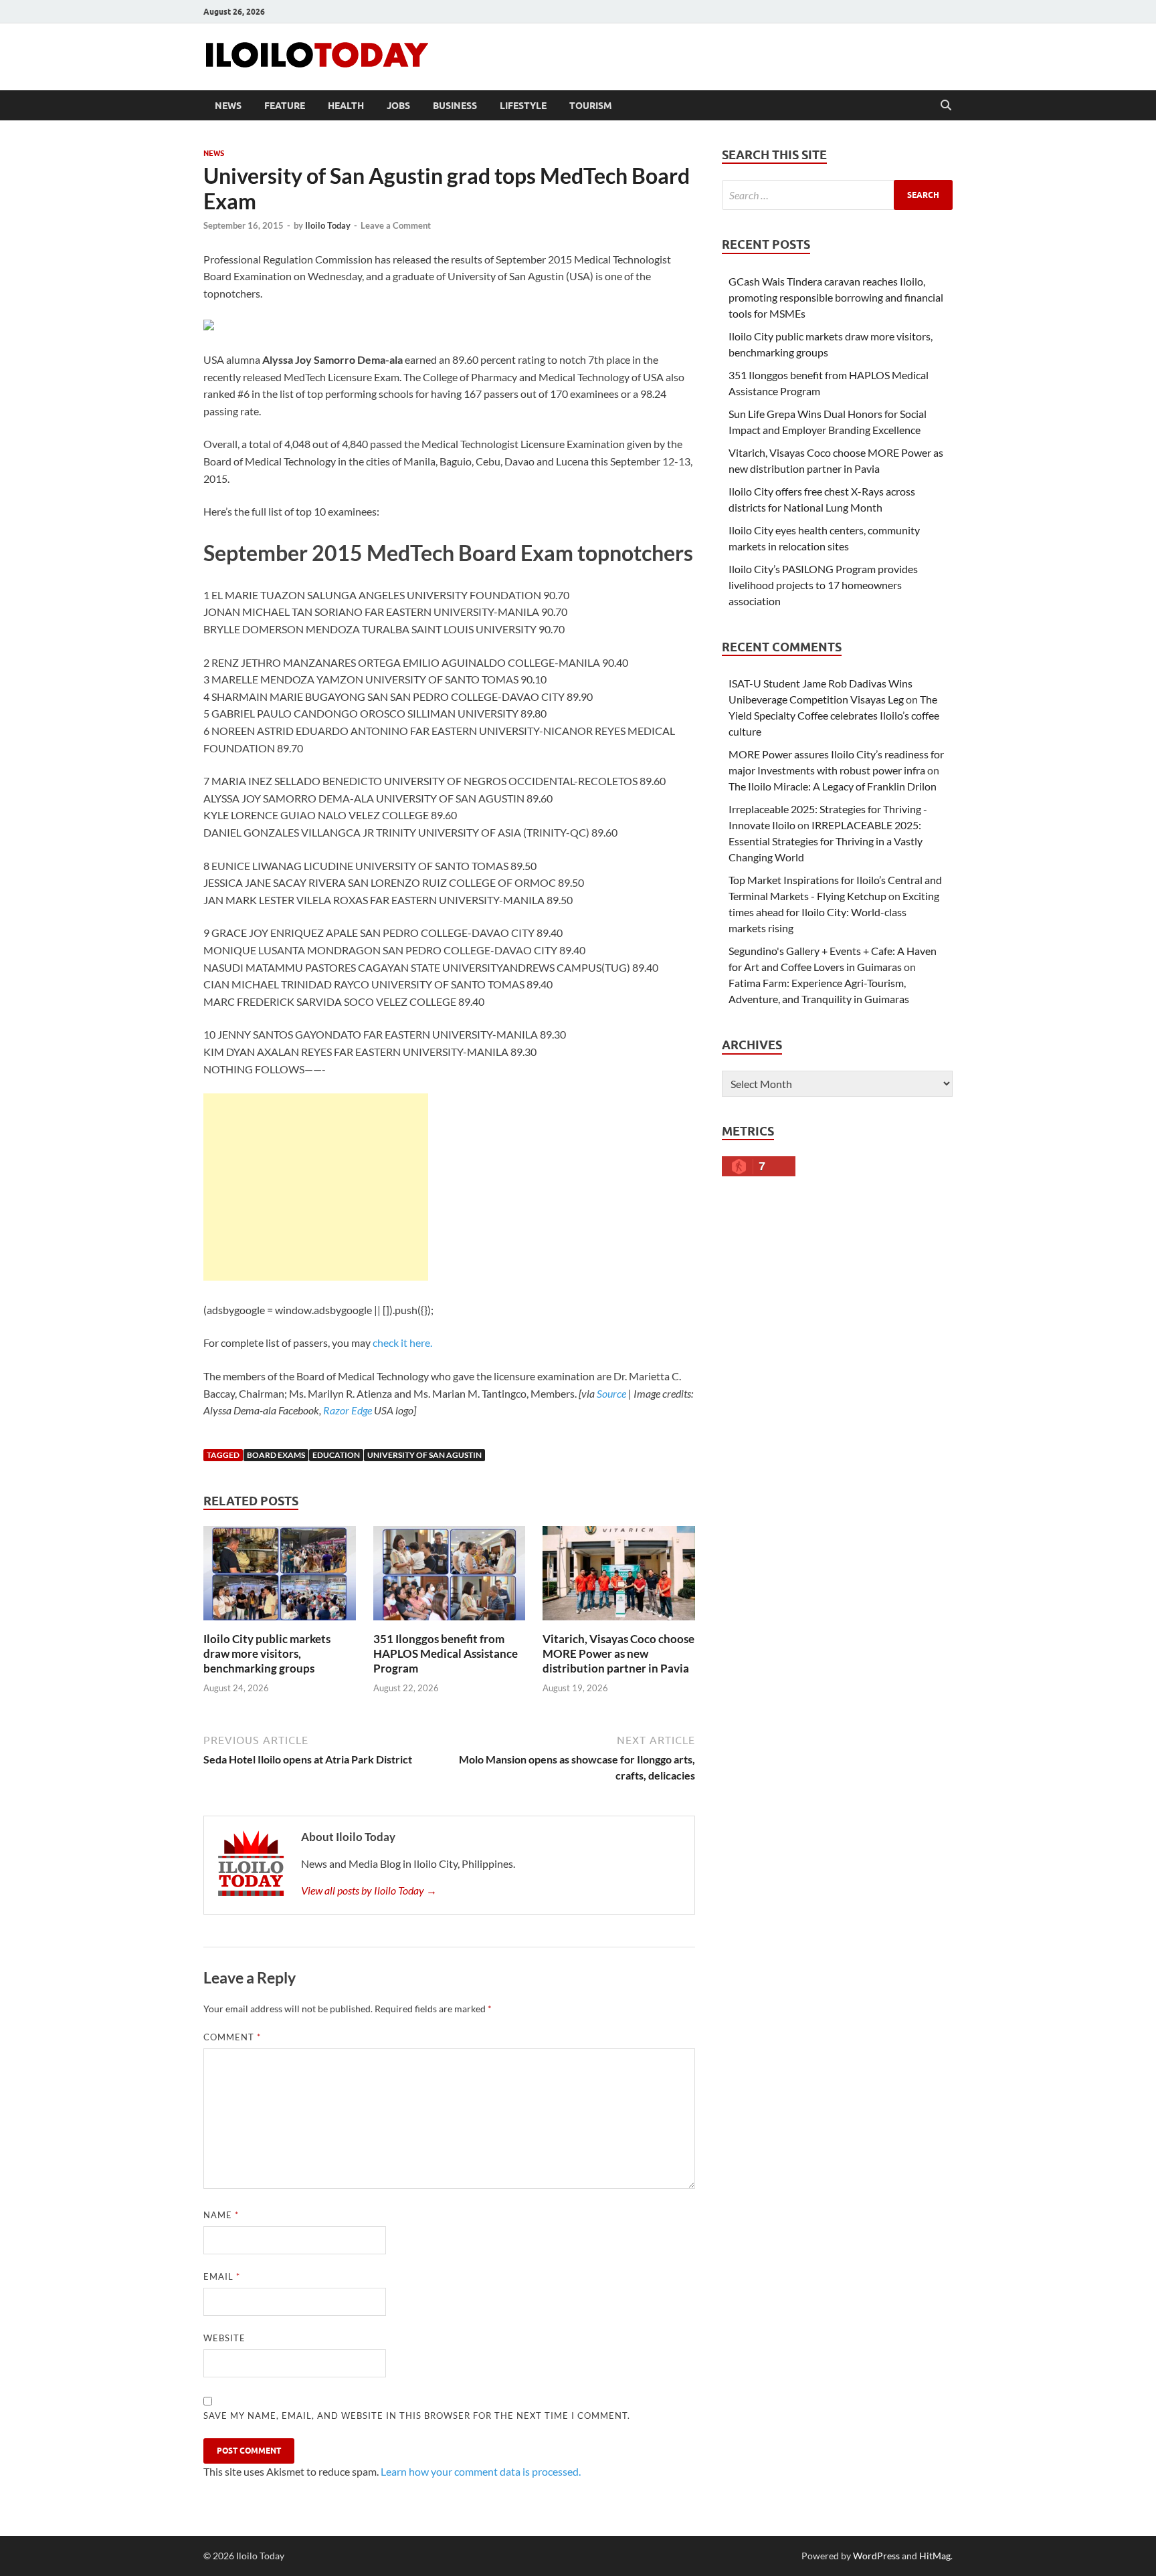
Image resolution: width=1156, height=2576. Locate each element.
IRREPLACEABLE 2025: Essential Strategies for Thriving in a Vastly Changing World (826, 841)
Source (611, 1393)
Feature (285, 106)
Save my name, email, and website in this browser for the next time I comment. (417, 2416)
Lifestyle (523, 106)
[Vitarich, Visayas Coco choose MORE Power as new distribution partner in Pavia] (619, 1577)
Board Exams (276, 1455)
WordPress (876, 2556)
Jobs (398, 106)
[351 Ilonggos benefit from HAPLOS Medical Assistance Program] (450, 1577)
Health (346, 106)
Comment (232, 2037)
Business (455, 106)
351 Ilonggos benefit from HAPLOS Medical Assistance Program (446, 1653)
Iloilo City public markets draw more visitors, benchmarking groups (267, 1653)
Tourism (591, 106)
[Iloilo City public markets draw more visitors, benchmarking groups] (280, 1577)
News (228, 106)
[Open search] (946, 106)
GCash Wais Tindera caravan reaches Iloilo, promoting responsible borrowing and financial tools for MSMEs (836, 297)
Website (224, 2338)
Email (222, 2276)
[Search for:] (837, 195)
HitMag (935, 2556)
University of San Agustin (424, 1455)
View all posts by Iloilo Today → (369, 1890)
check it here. (402, 1343)
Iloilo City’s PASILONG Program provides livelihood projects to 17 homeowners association (823, 585)
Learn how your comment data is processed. (481, 2471)
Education (336, 1455)
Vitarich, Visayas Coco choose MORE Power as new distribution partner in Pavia (618, 1653)
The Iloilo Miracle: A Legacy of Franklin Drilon (833, 786)
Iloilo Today (328, 225)
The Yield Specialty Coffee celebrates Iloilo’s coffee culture (834, 715)
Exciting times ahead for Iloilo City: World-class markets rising (834, 912)
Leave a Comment (396, 225)
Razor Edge (348, 1410)
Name (221, 2215)
